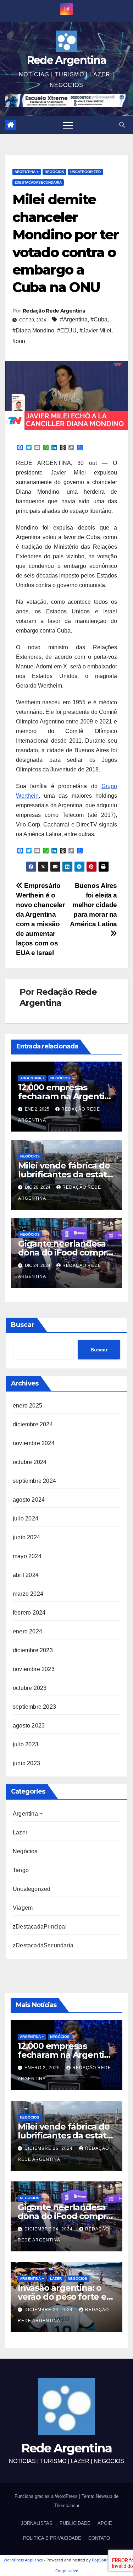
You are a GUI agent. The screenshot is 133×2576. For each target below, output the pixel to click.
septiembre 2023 (34, 1707)
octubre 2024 (30, 1462)
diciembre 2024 (33, 1424)
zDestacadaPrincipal (40, 1927)
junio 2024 (26, 1537)
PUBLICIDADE (75, 2523)
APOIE (105, 2523)
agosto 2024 (29, 1500)
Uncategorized (85, 172)
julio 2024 (26, 1519)
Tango (21, 1870)
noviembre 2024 (34, 1443)
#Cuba (99, 319)
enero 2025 (27, 1406)
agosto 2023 (29, 1726)
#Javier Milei (95, 330)
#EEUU (67, 330)
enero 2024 (27, 1631)
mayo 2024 (27, 1556)
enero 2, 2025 (43, 2068)
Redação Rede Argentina (54, 311)
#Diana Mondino (33, 330)
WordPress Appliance (23, 2560)
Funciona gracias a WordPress (47, 2496)
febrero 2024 (29, 1613)
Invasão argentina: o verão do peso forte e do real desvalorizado (62, 2297)
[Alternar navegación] (68, 125)
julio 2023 (26, 1744)
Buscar (23, 1325)
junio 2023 (26, 1763)
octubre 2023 (30, 1688)
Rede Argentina (66, 60)
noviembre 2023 (34, 1669)
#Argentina (74, 319)
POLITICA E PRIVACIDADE (52, 2538)
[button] (122, 125)
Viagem (23, 1908)
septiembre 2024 (34, 1481)
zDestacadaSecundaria (38, 182)
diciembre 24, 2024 (49, 2229)
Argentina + (27, 172)
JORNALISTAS (37, 2523)
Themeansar (67, 2506)
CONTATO (99, 2538)
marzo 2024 (28, 1594)
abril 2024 (26, 1575)
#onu (19, 341)
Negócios (54, 172)
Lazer (20, 1832)
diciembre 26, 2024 (49, 2148)
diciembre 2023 (33, 1650)
